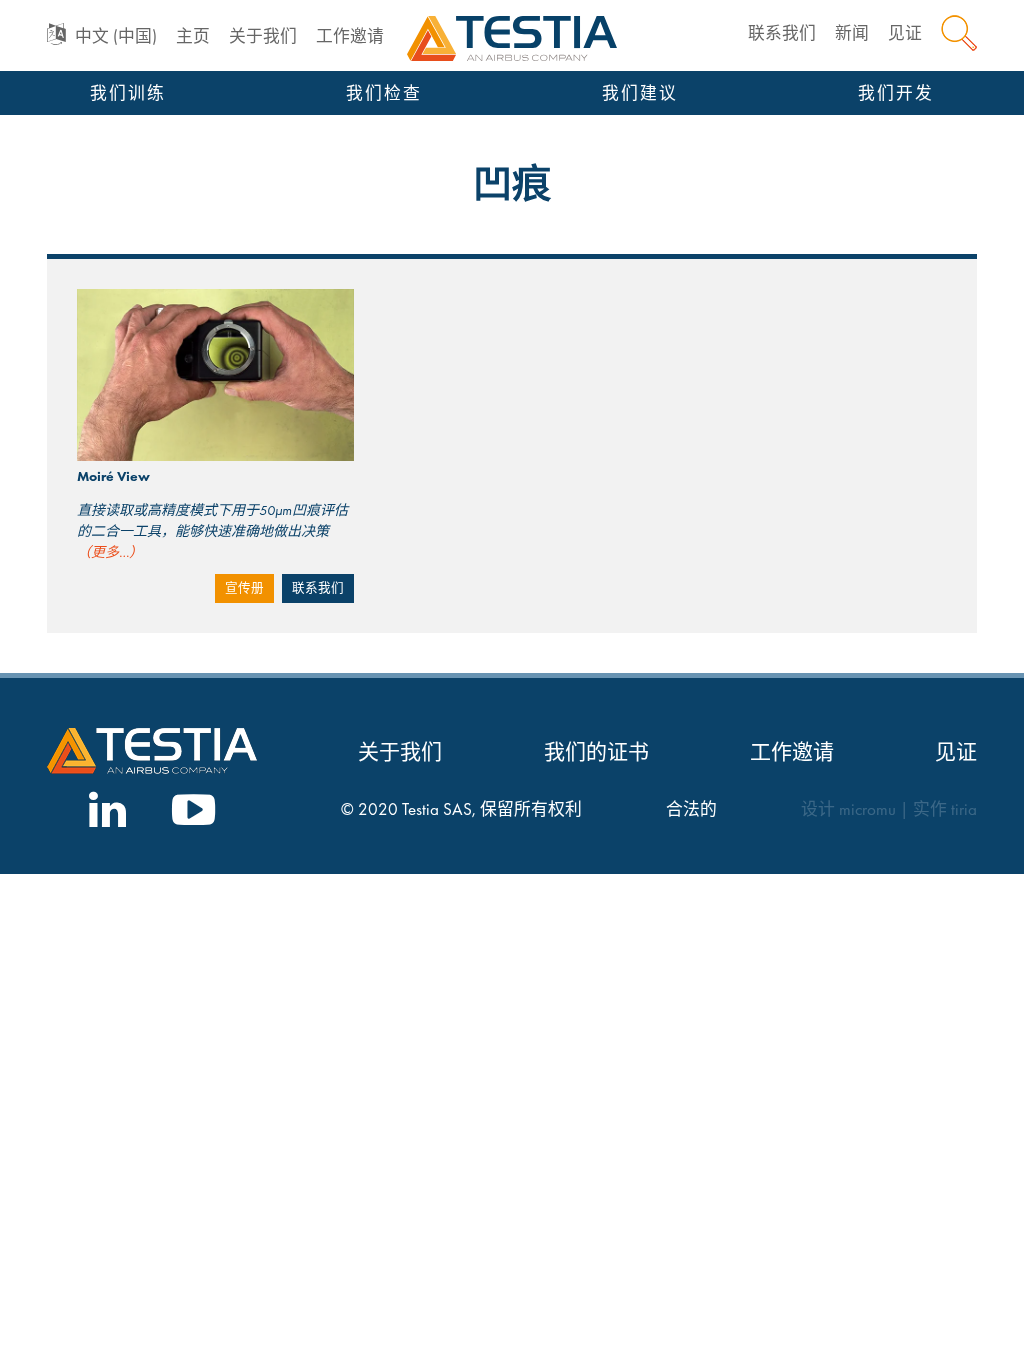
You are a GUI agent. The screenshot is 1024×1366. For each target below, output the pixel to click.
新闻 (852, 33)
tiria (964, 809)
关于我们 (263, 36)
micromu (867, 809)
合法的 (691, 809)
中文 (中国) (116, 36)
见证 (905, 33)
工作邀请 (350, 36)
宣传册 (244, 588)
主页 (193, 36)
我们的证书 (596, 751)
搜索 (959, 33)
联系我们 (782, 33)
